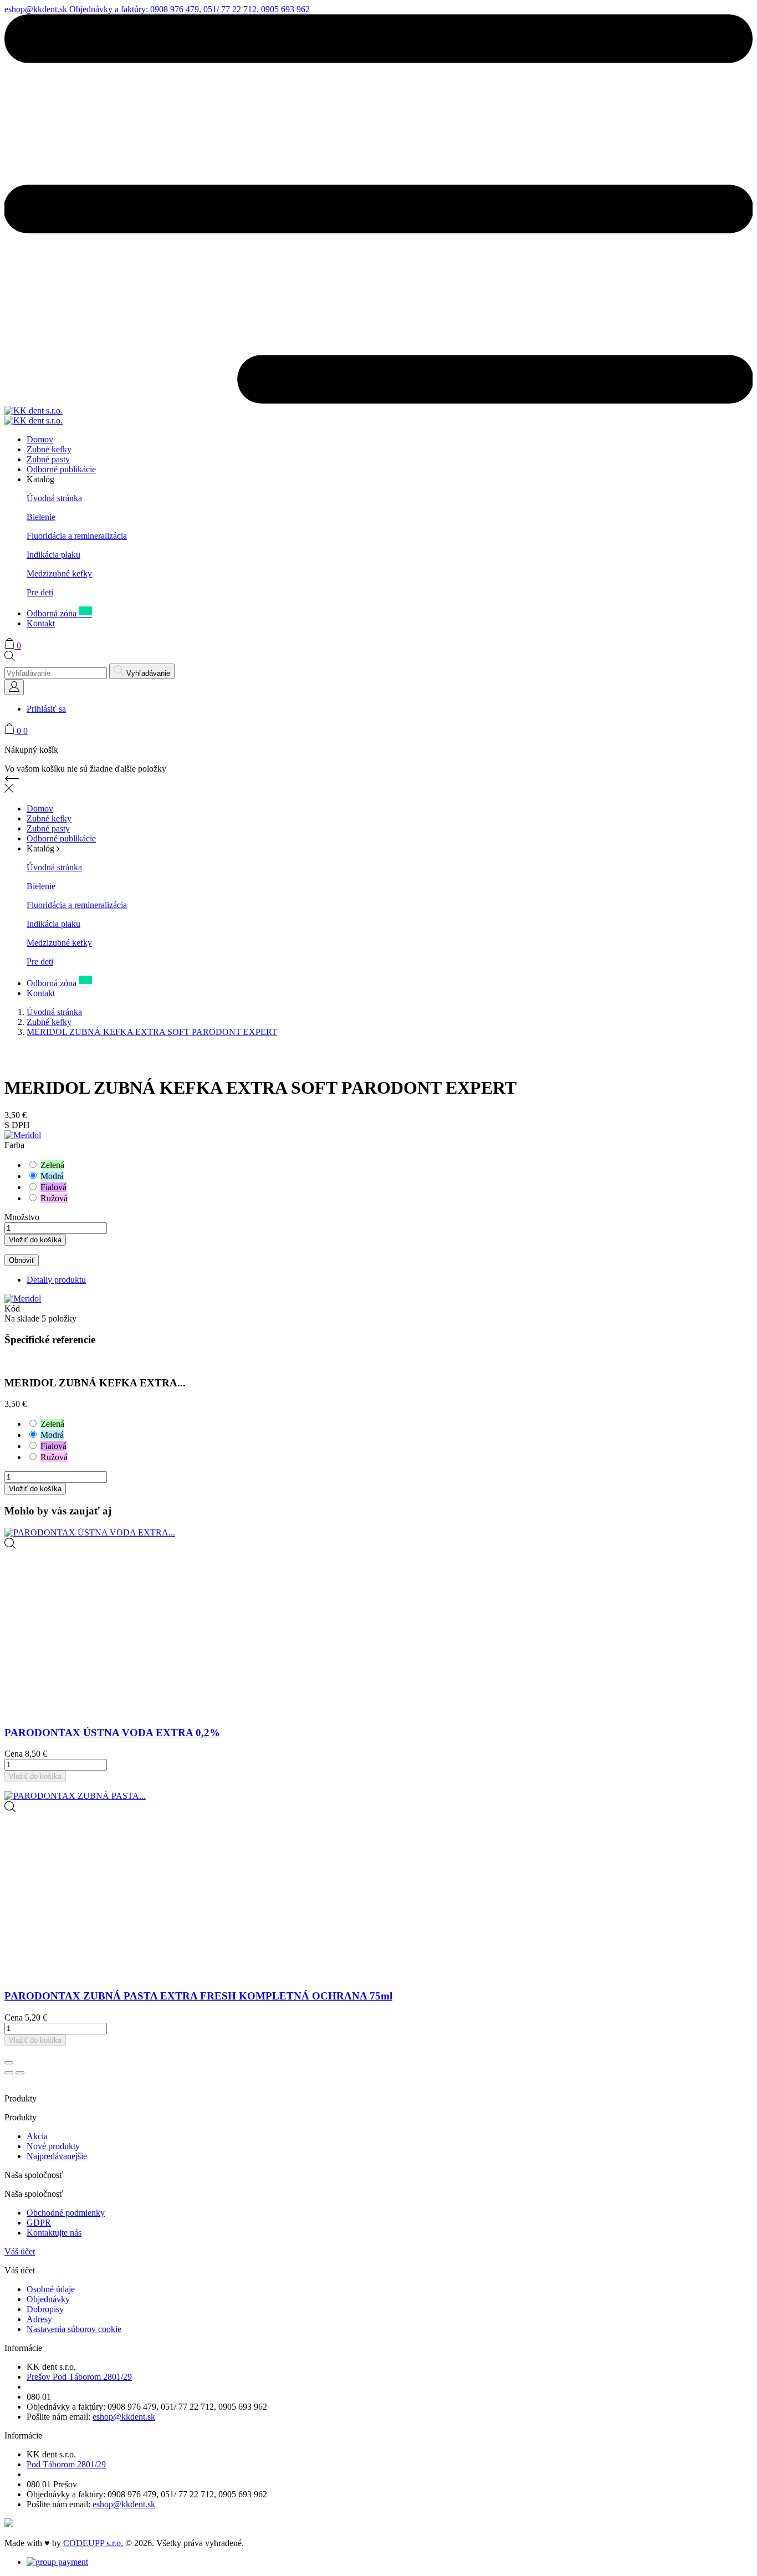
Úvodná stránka (54, 498)
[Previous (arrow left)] (9, 2073)
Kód (12, 1309)
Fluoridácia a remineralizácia (77, 536)
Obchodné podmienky (66, 2213)
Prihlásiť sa (46, 709)
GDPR (39, 2223)
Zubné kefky (49, 449)
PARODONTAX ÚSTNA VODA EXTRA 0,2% (112, 1733)
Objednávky (48, 2299)
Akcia (37, 2136)
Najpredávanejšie (57, 2156)
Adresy (39, 2319)
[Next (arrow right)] (20, 2073)
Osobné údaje (51, 2289)
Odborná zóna (59, 613)
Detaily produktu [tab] (56, 1280)
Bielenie (41, 517)
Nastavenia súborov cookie (74, 2329)
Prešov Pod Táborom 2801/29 (79, 2377)
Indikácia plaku (53, 555)
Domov (40, 439)
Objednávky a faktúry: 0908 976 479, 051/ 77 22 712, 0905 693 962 (190, 9)
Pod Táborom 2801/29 (66, 2464)
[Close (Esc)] (9, 2063)
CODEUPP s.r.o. (93, 2543)
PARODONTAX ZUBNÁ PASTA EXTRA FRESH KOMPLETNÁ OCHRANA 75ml (198, 1996)
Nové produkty (53, 2146)
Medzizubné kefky (59, 573)
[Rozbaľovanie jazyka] (14, 687)
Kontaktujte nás (54, 2233)
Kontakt (41, 623)
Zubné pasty (48, 459)
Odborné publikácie (61, 469)
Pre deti (40, 592)
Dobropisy (45, 2309)
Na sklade (22, 1318)
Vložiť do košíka (35, 1240)
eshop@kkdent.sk (37, 9)
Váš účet (20, 2251)
